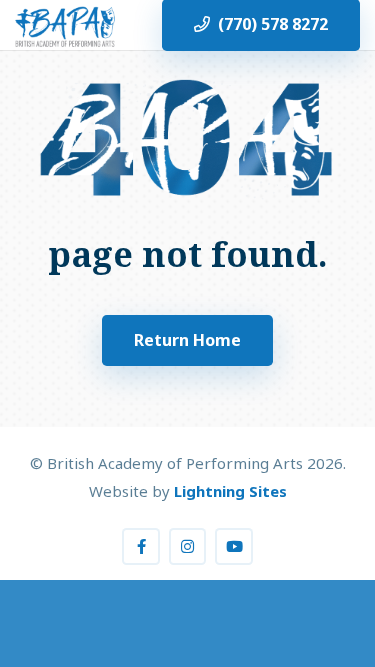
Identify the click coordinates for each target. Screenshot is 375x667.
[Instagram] (188, 547)
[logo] (65, 25)
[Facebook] (141, 547)
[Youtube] (234, 547)
